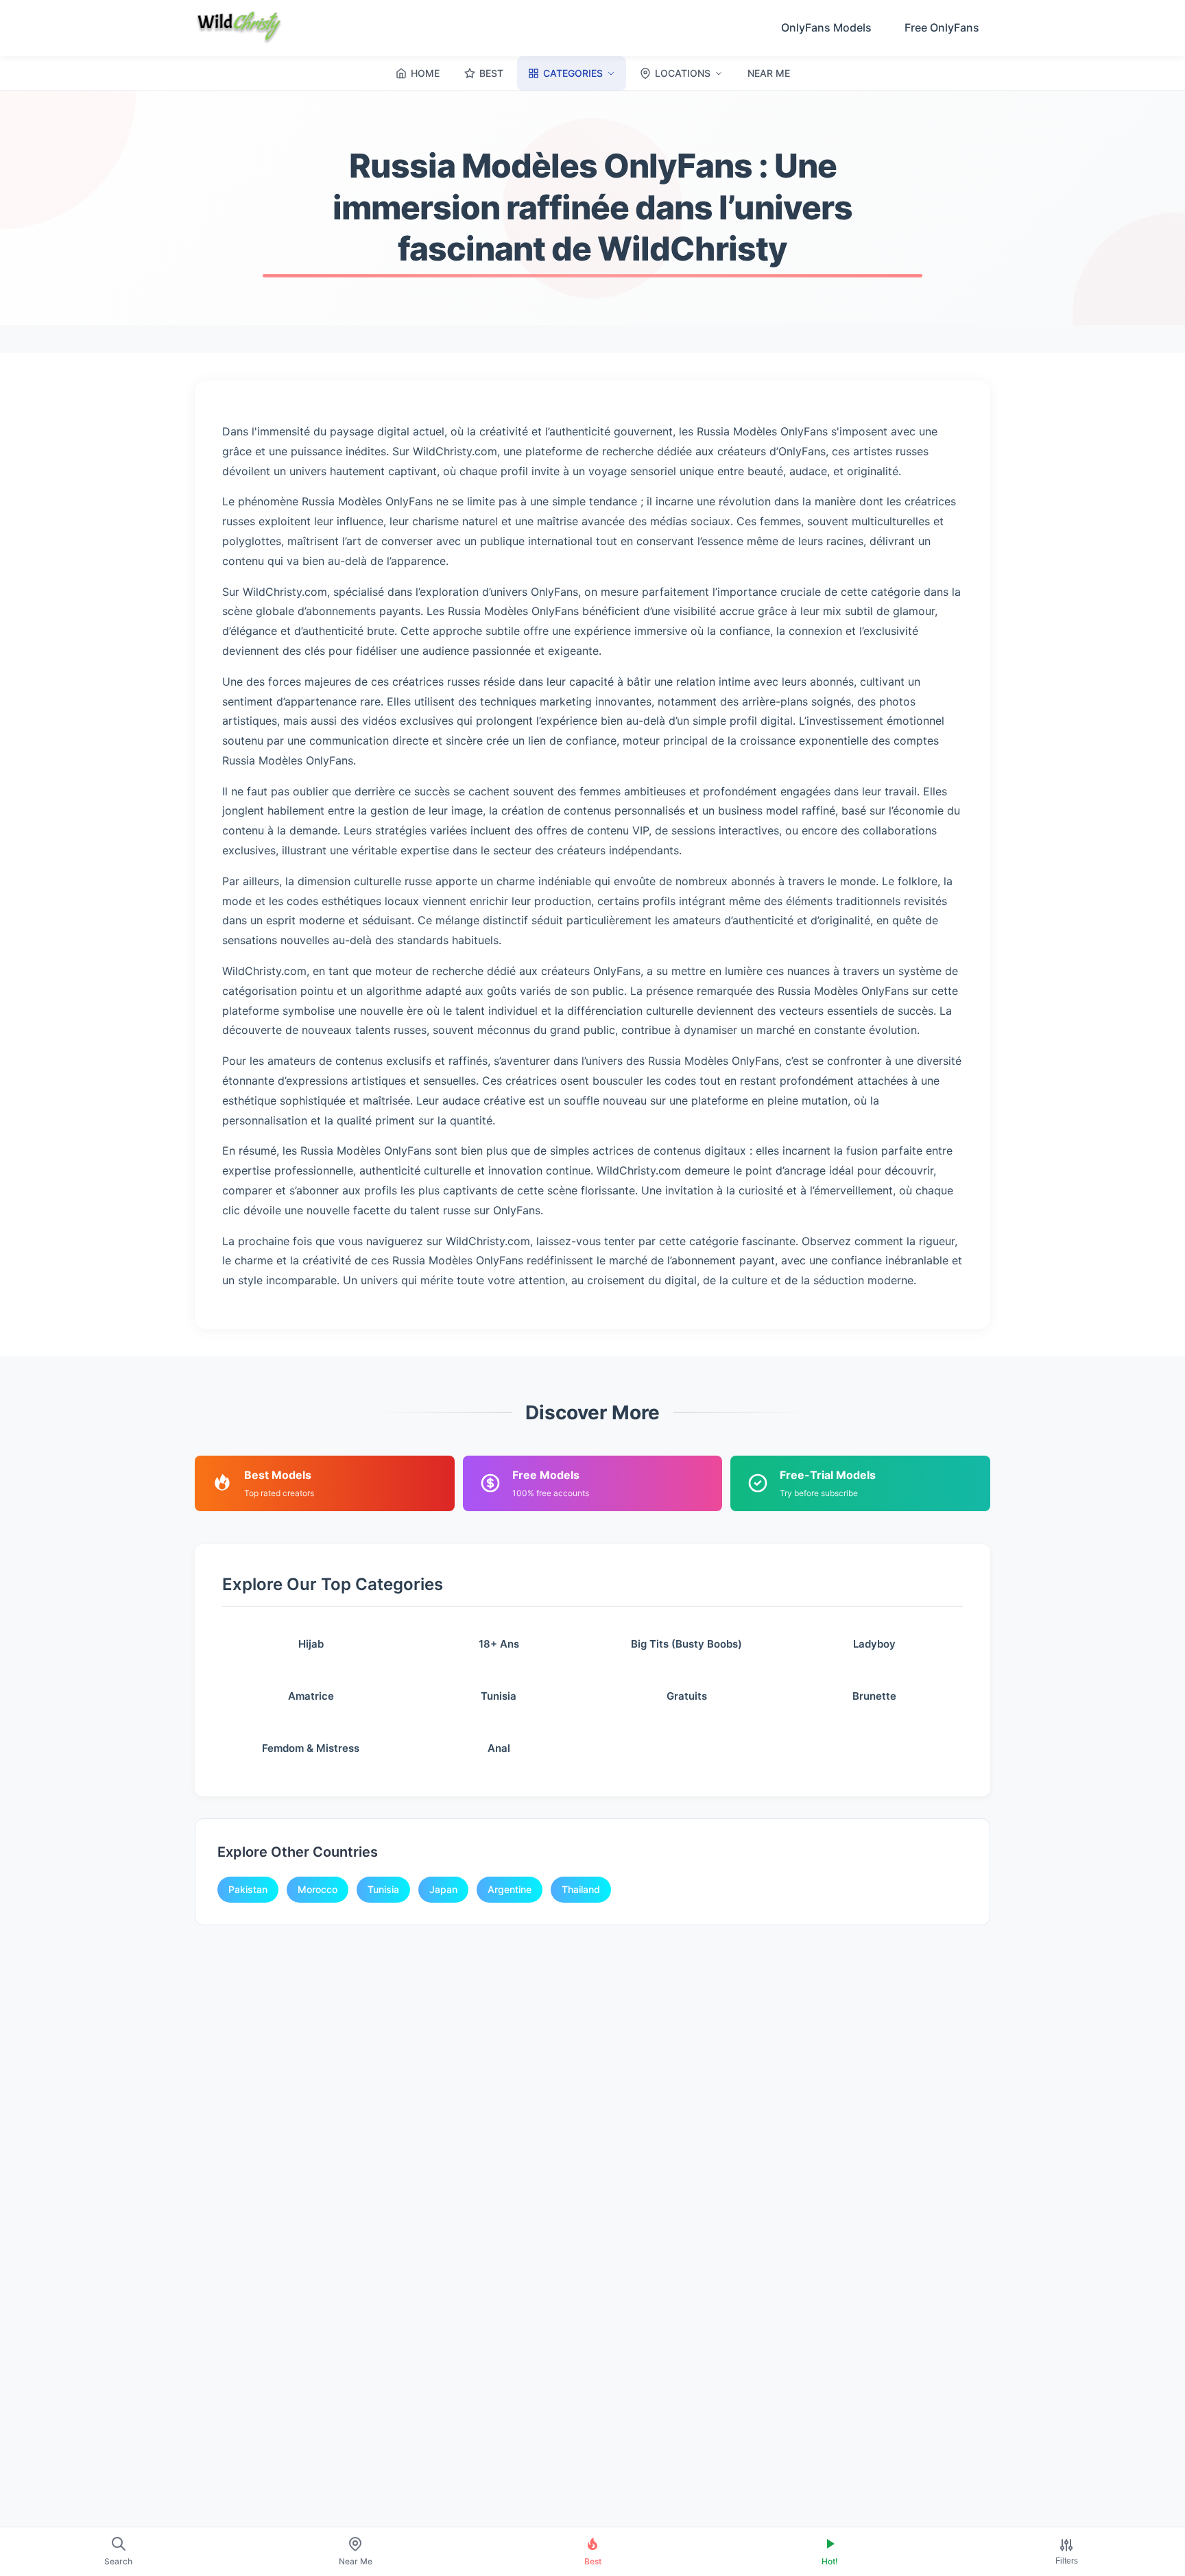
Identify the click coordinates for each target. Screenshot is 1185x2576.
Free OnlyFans (942, 27)
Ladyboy (874, 1644)
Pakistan (248, 1889)
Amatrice (311, 1696)
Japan (443, 1889)
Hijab (311, 1644)
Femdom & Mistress (311, 1748)
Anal (499, 1748)
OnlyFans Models (826, 27)
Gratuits (687, 1696)
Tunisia (499, 1696)
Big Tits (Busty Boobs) (686, 1644)
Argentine (510, 1889)
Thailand (581, 1889)
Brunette (874, 1696)
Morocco (318, 1889)
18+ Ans (499, 1644)
